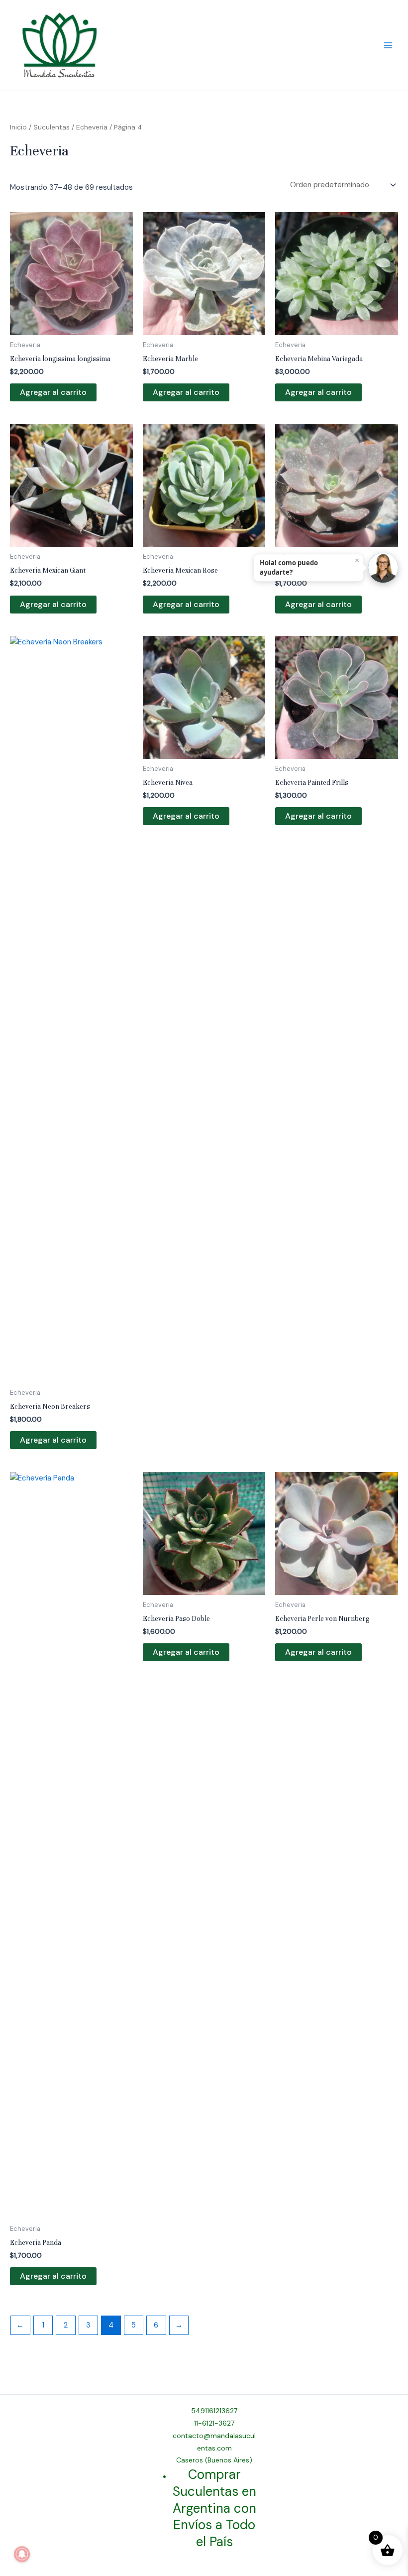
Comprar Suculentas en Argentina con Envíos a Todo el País (214, 2508)
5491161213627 (214, 2411)
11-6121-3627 (214, 2423)
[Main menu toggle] (388, 46)
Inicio (18, 127)
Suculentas (51, 127)
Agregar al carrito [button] (53, 392)
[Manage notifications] (22, 2554)
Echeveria (92, 127)
